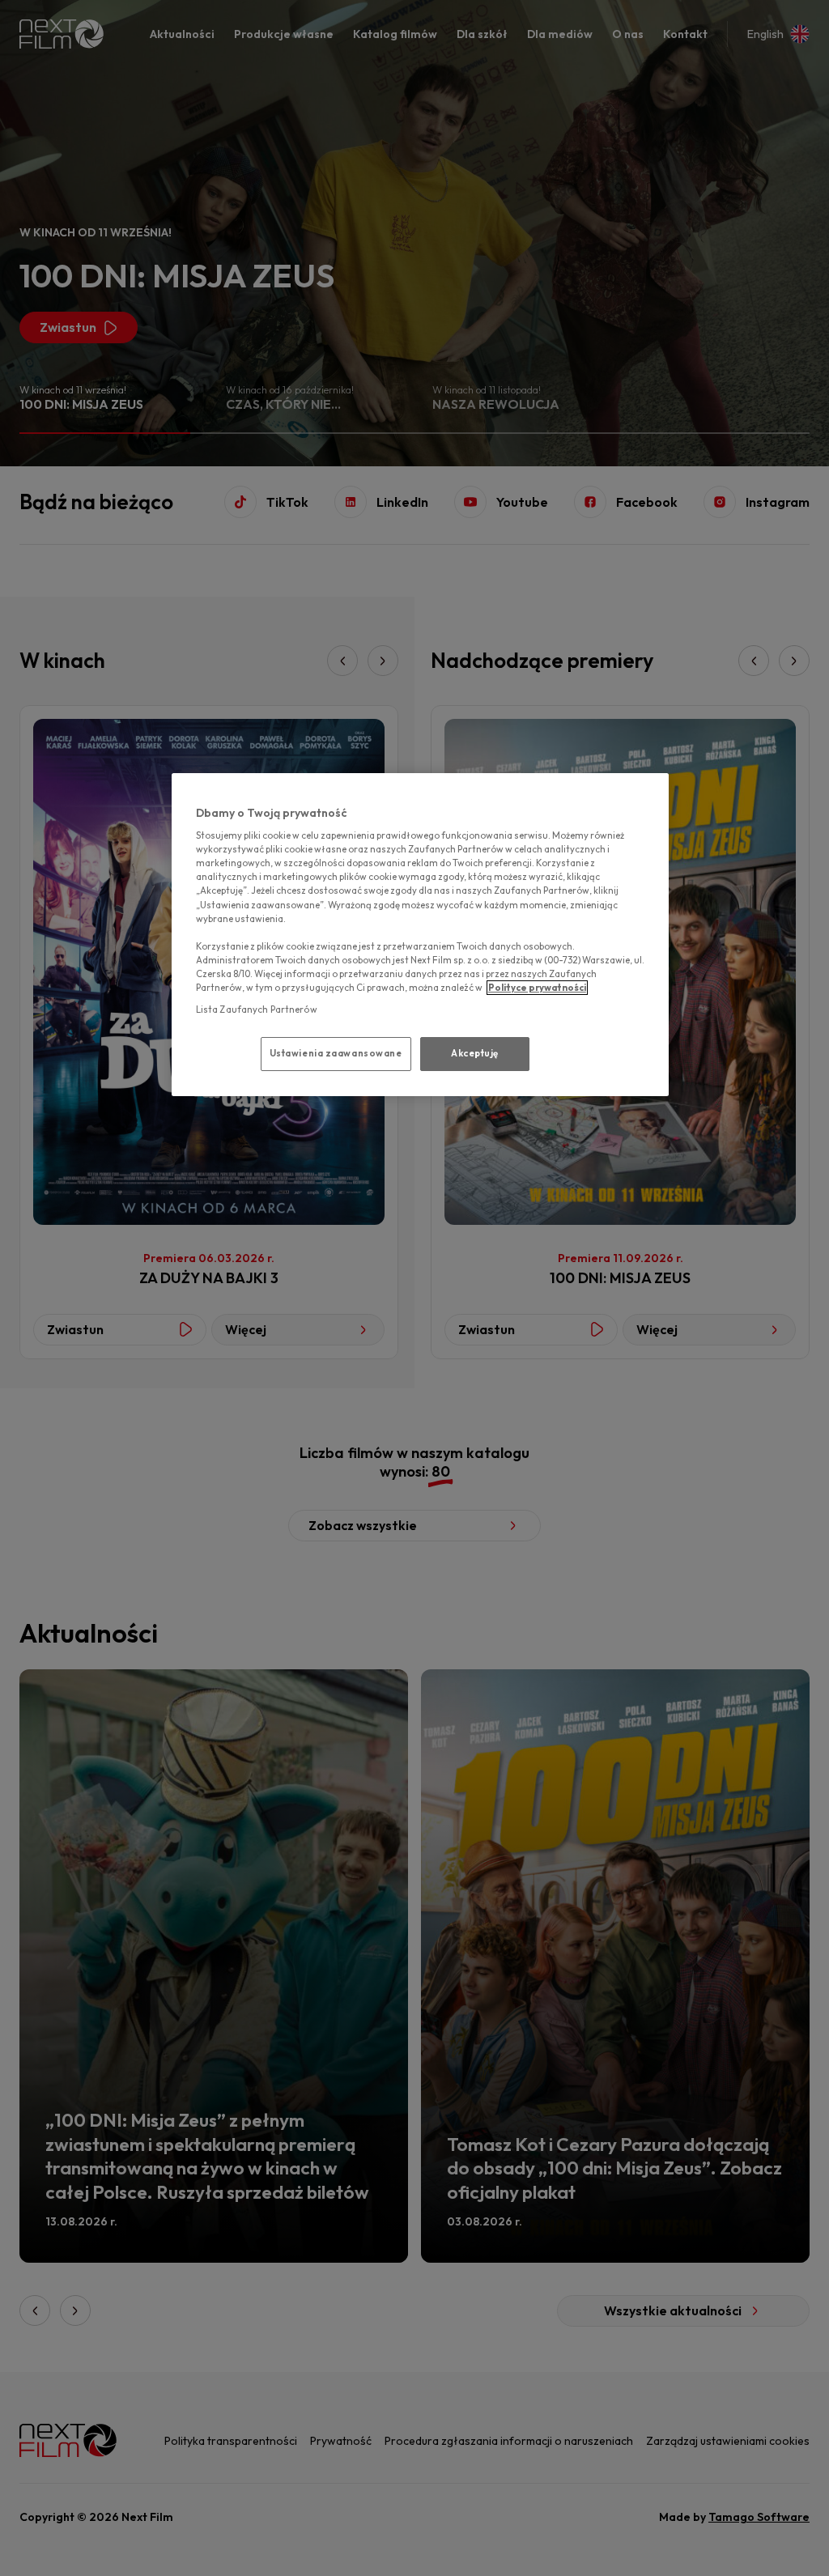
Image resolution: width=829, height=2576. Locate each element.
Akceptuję (475, 1053)
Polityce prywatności (537, 988)
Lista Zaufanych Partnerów (257, 1010)
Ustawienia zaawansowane (336, 1053)
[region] (420, 935)
